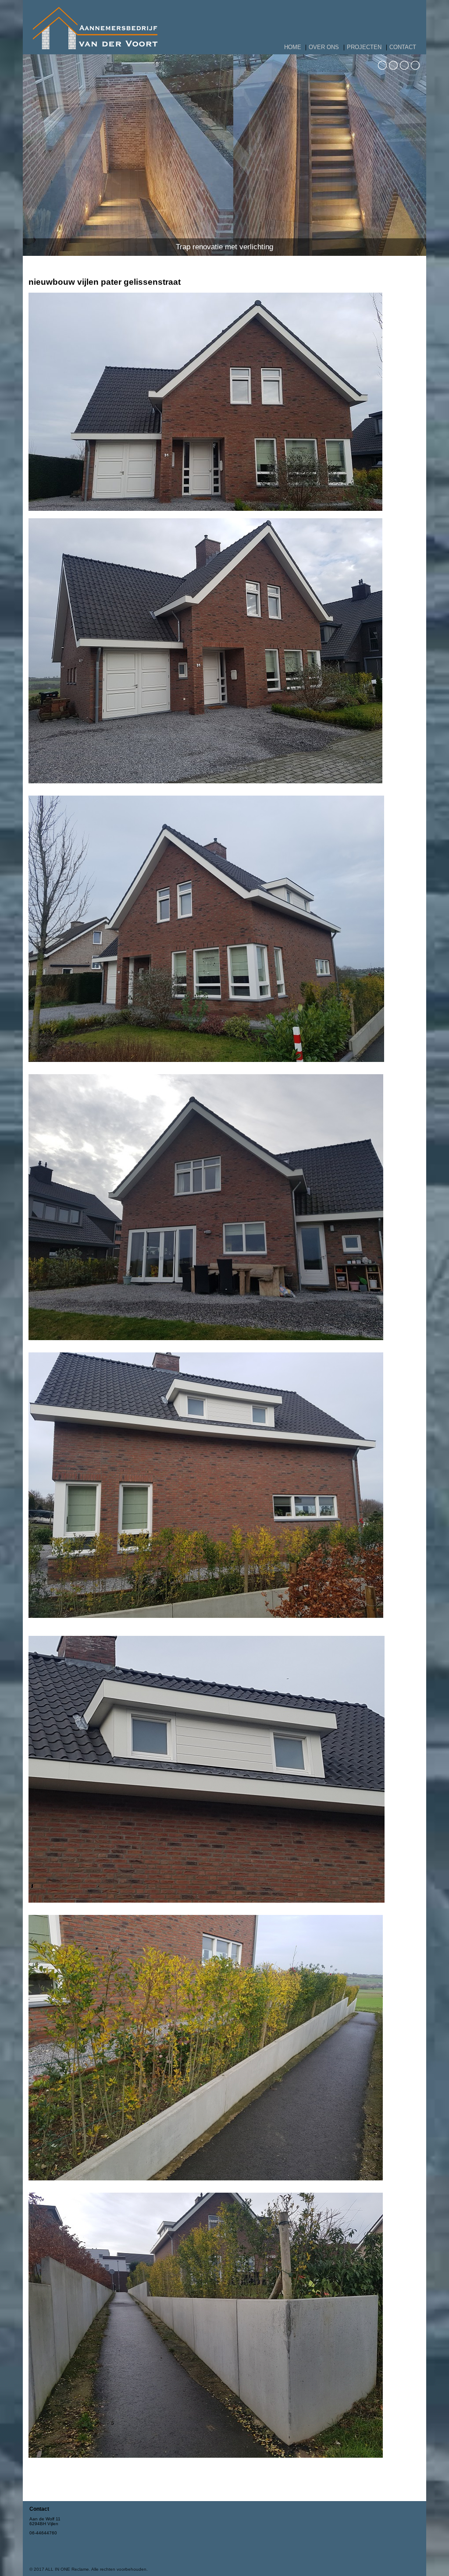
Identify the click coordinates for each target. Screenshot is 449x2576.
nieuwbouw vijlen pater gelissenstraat (105, 282)
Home (293, 47)
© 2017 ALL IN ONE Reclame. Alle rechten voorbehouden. (89, 2569)
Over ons (324, 47)
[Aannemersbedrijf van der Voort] (95, 48)
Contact (403, 47)
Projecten (364, 47)
